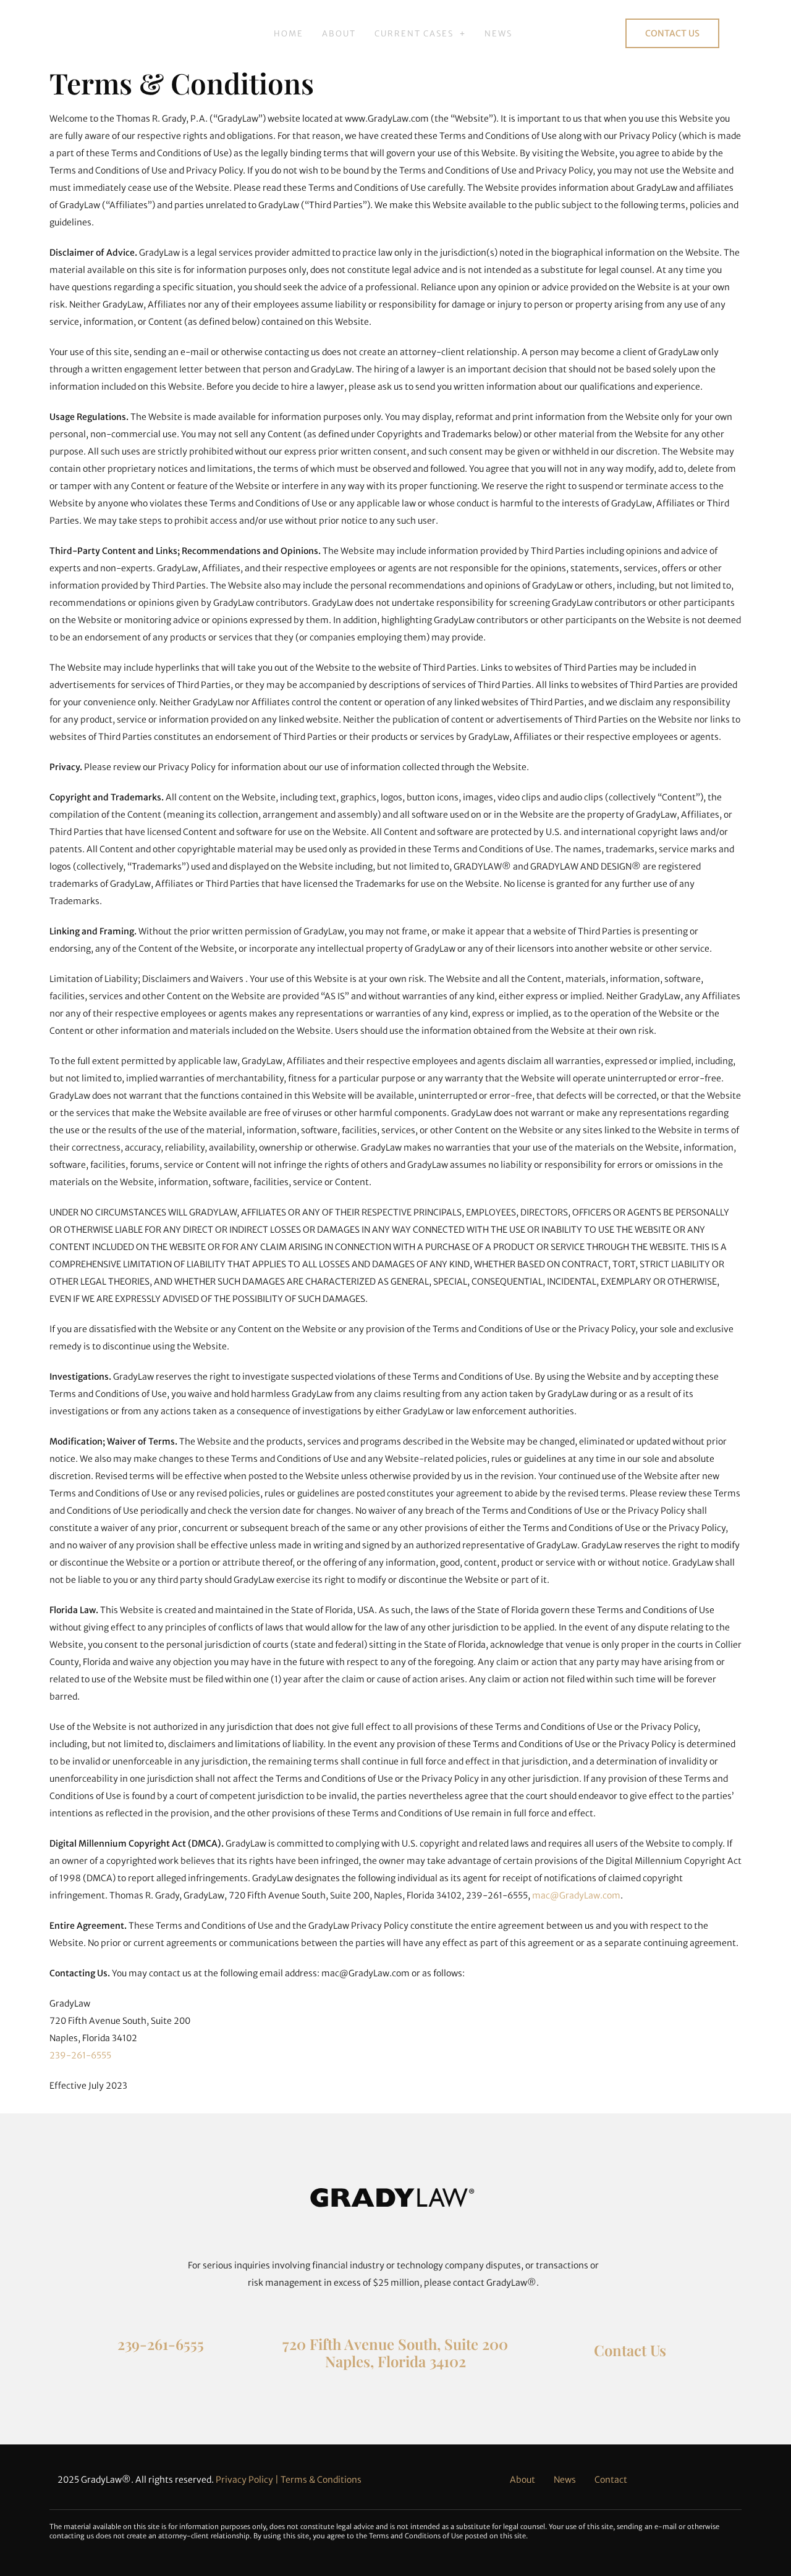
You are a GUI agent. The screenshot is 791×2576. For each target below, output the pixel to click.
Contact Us (630, 2350)
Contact (611, 2480)
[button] (420, 34)
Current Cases (414, 34)
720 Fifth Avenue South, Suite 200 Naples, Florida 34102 (395, 2353)
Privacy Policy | (248, 2480)
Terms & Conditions (321, 2480)
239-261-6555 (80, 2055)
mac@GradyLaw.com (576, 1895)
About (339, 34)
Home (289, 34)
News (498, 34)
